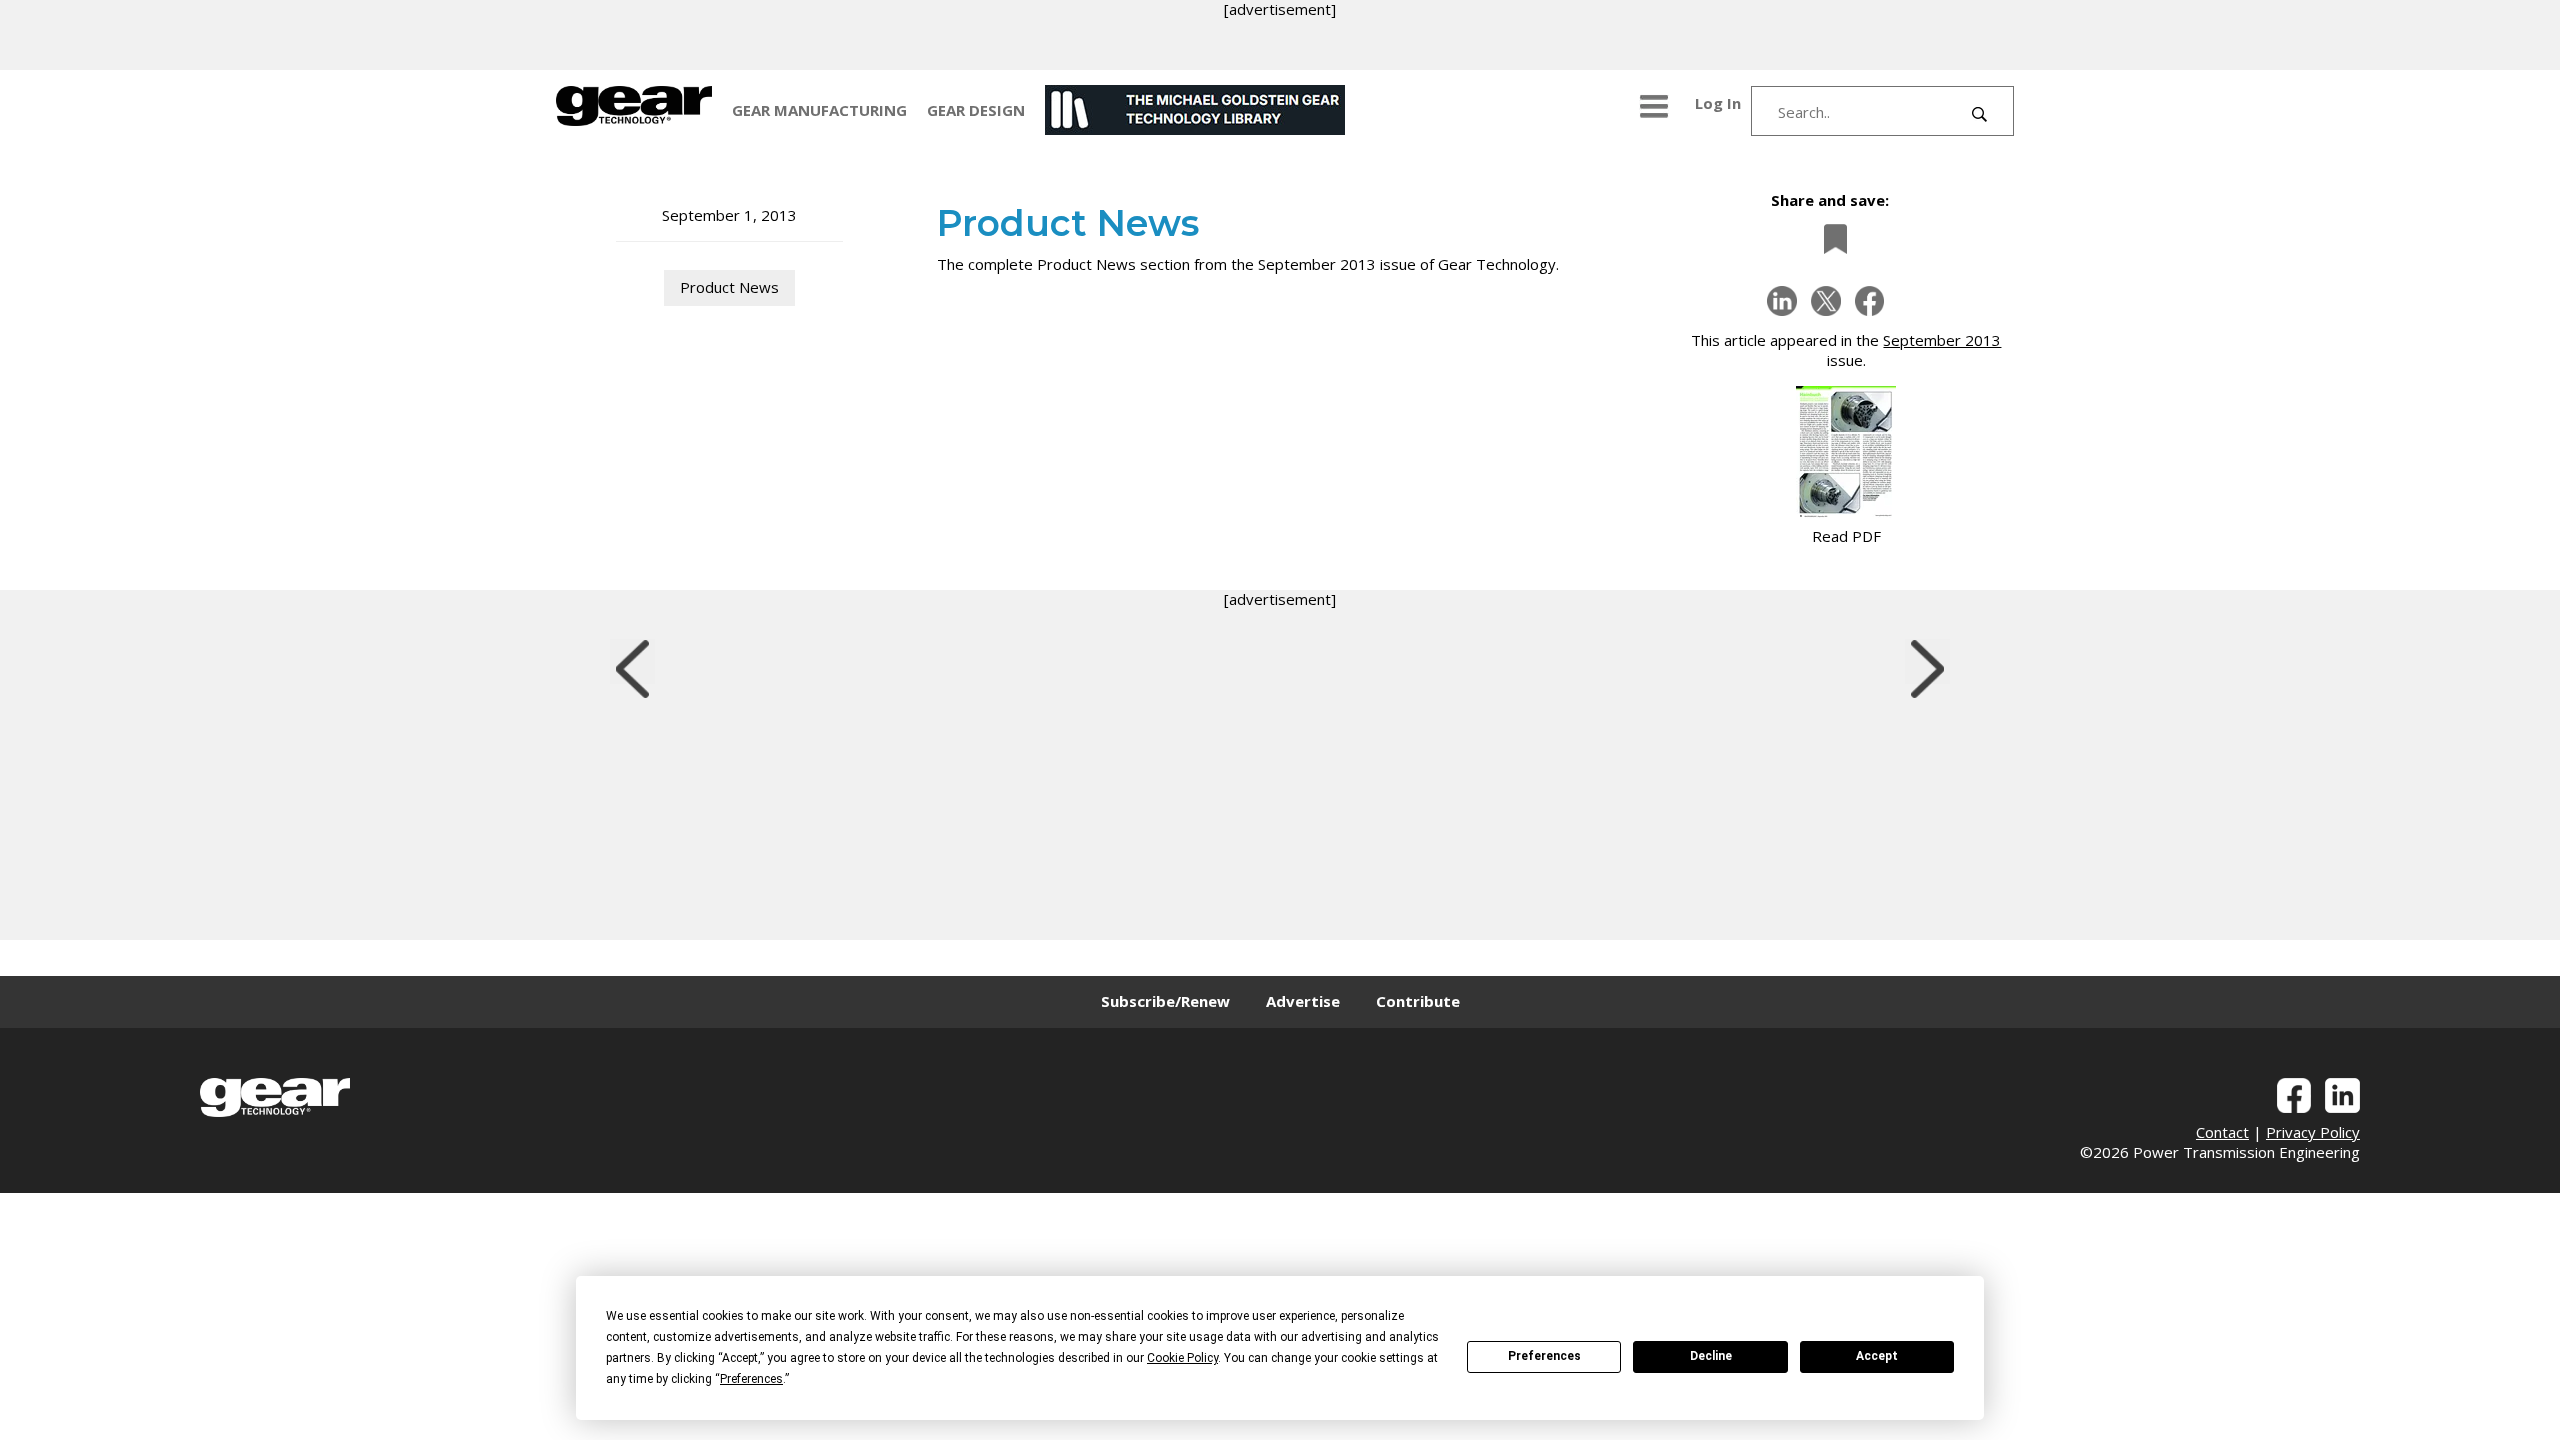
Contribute (1418, 1001)
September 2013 (1942, 340)
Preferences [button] (751, 1379)
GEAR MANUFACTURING (819, 110)
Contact (2222, 1132)
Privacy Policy (2313, 1132)
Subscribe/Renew (1165, 1001)
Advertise (1303, 1001)
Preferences (1544, 1356)
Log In (1718, 103)
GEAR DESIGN (976, 110)
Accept (1877, 1356)
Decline (1711, 1356)
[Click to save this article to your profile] (1830, 238)
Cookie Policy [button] (1182, 1358)
